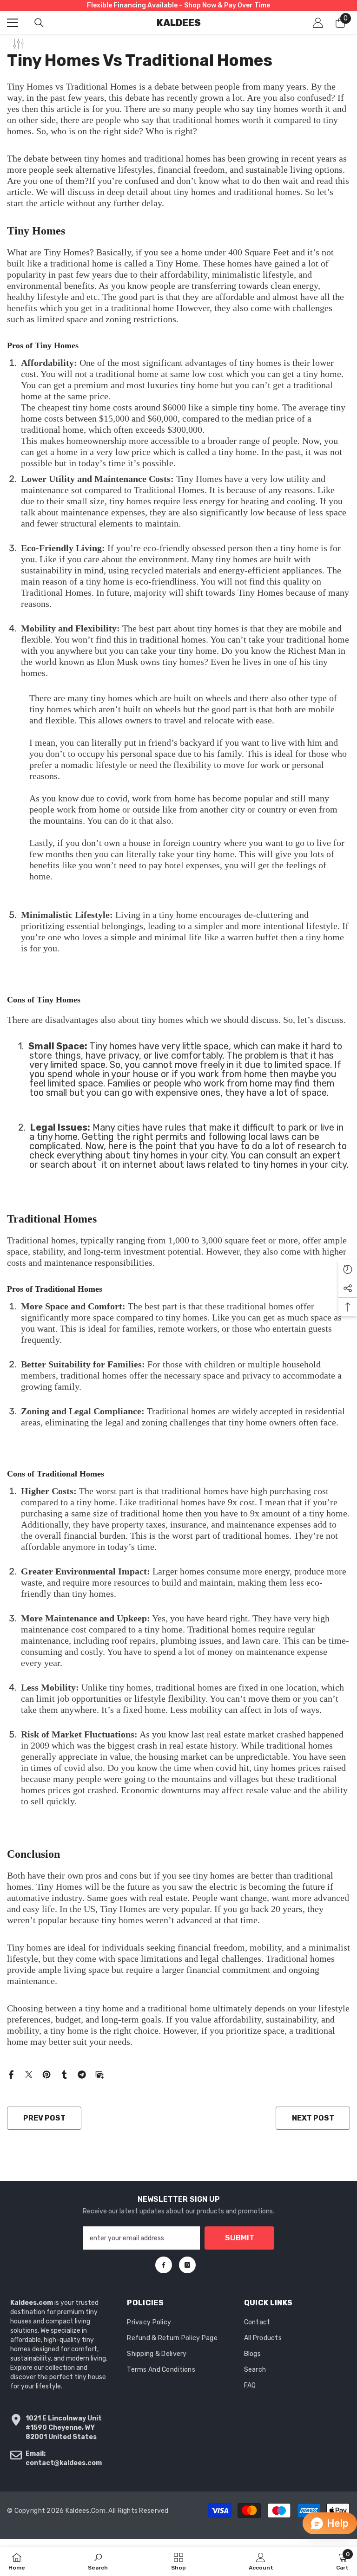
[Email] (99, 2074)
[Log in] (318, 23)
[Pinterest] (46, 2074)
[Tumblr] (64, 2074)
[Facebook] (11, 2074)
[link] (98, 2561)
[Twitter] (29, 2074)
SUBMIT (240, 2238)
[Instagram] (187, 2265)
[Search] (39, 23)
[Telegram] (82, 2074)
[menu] (13, 23)
